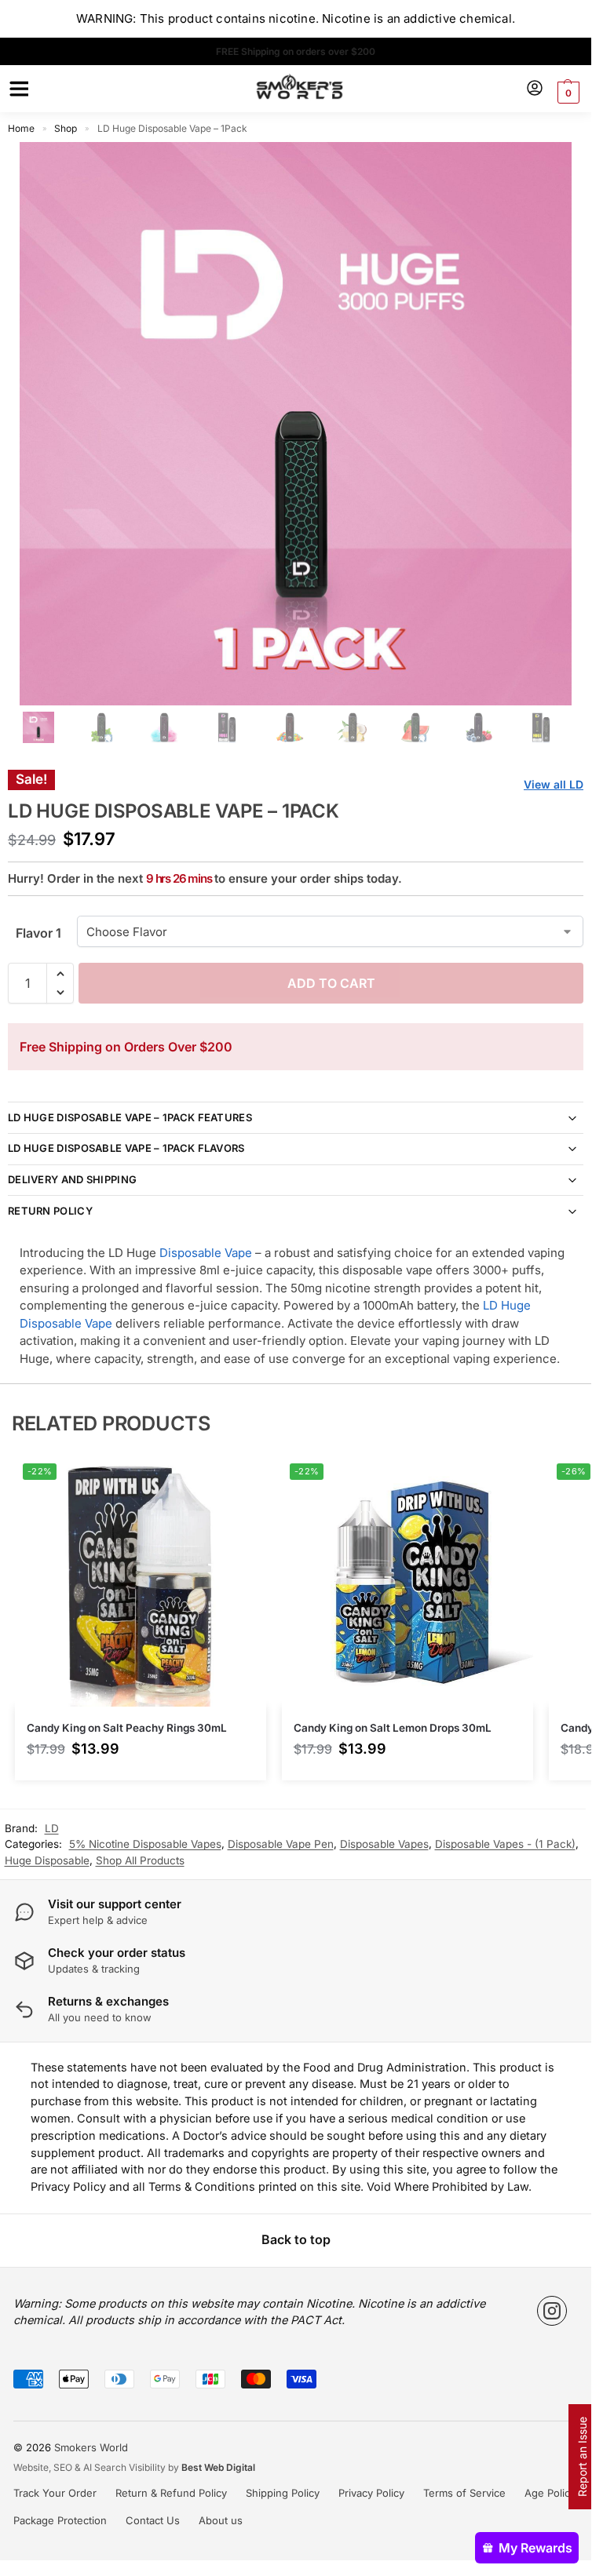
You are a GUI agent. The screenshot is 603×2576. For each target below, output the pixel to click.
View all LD (554, 784)
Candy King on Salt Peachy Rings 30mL (127, 1728)
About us (221, 2520)
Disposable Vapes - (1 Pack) (505, 1844)
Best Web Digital (218, 2467)
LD (52, 1828)
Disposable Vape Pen (281, 1844)
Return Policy (50, 1211)
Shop (66, 128)
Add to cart (331, 983)
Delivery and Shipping (72, 1179)
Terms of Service (464, 2493)
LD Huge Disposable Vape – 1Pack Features (130, 1117)
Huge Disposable (47, 1860)
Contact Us (153, 2520)
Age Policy (550, 2493)
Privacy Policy (371, 2493)
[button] (566, 93)
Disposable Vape (206, 1253)
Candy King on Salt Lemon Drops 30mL (393, 1728)
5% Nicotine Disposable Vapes (145, 1844)
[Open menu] (16, 89)
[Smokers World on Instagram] (552, 2311)
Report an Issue (582, 2457)
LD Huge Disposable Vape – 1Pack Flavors (126, 1148)
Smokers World (91, 2447)
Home (21, 128)
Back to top (296, 2239)
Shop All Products (140, 1860)
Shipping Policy (283, 2493)
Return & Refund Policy (171, 2493)
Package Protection (60, 2520)
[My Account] (535, 89)
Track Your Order (55, 2493)
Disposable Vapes (384, 1844)
